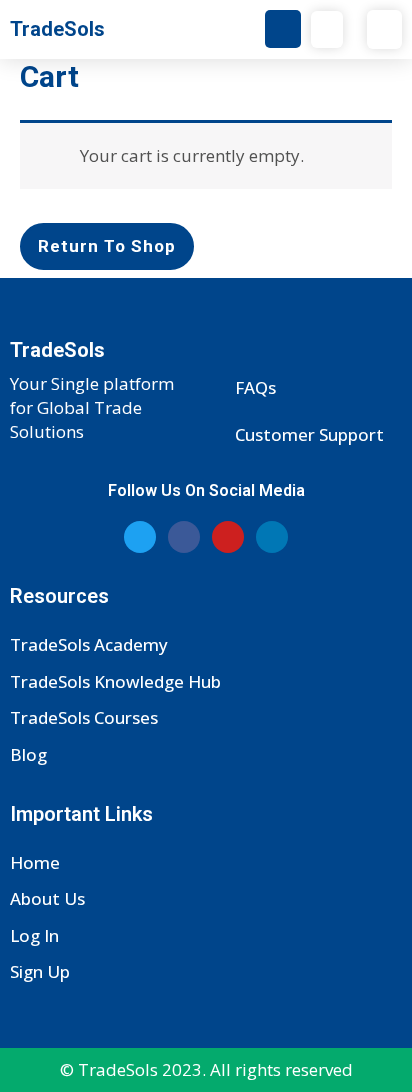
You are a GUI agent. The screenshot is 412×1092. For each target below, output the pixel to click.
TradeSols (57, 29)
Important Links (81, 814)
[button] (327, 29)
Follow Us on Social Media (206, 490)
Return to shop (107, 246)
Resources (59, 596)
